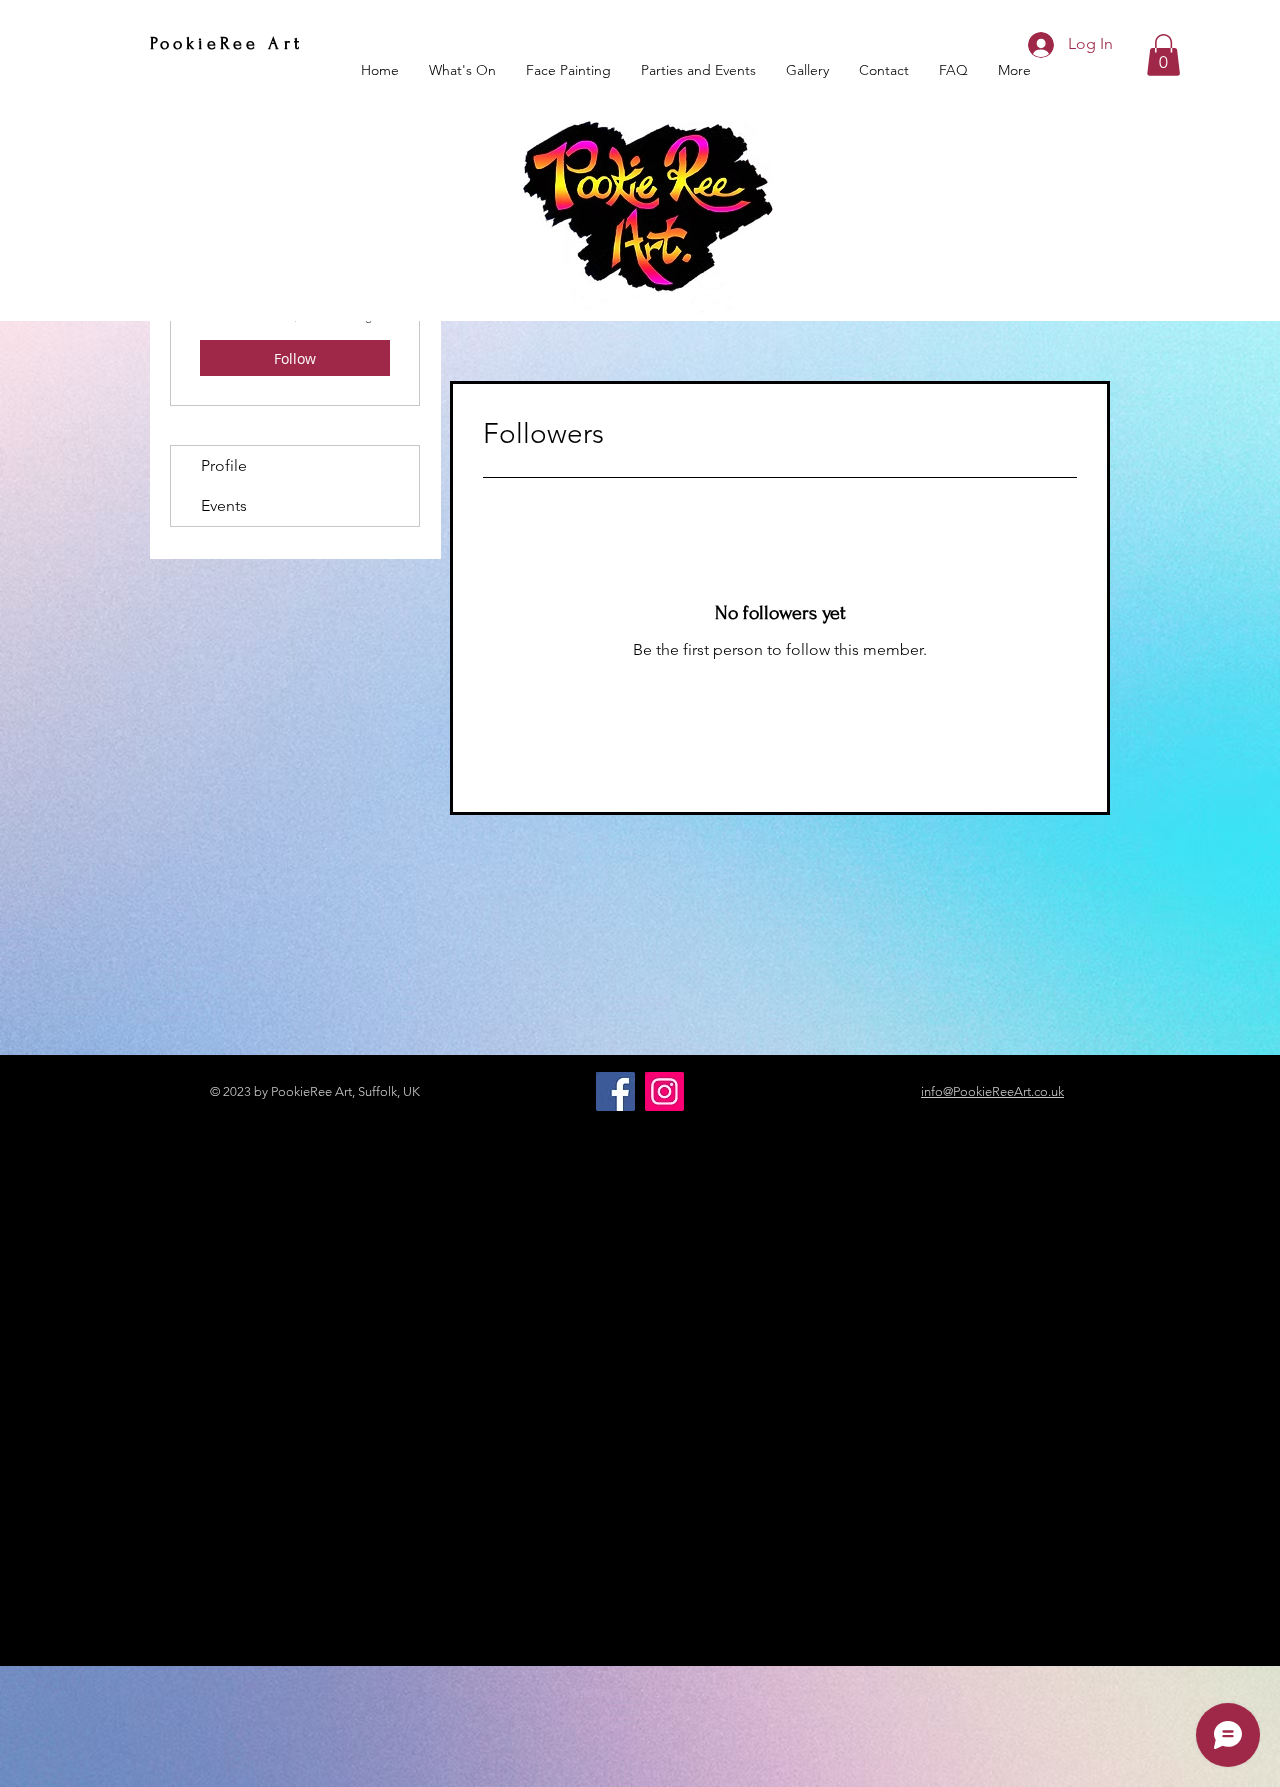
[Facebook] (615, 1091)
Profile (224, 465)
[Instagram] (664, 1091)
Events (224, 505)
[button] (1163, 55)
